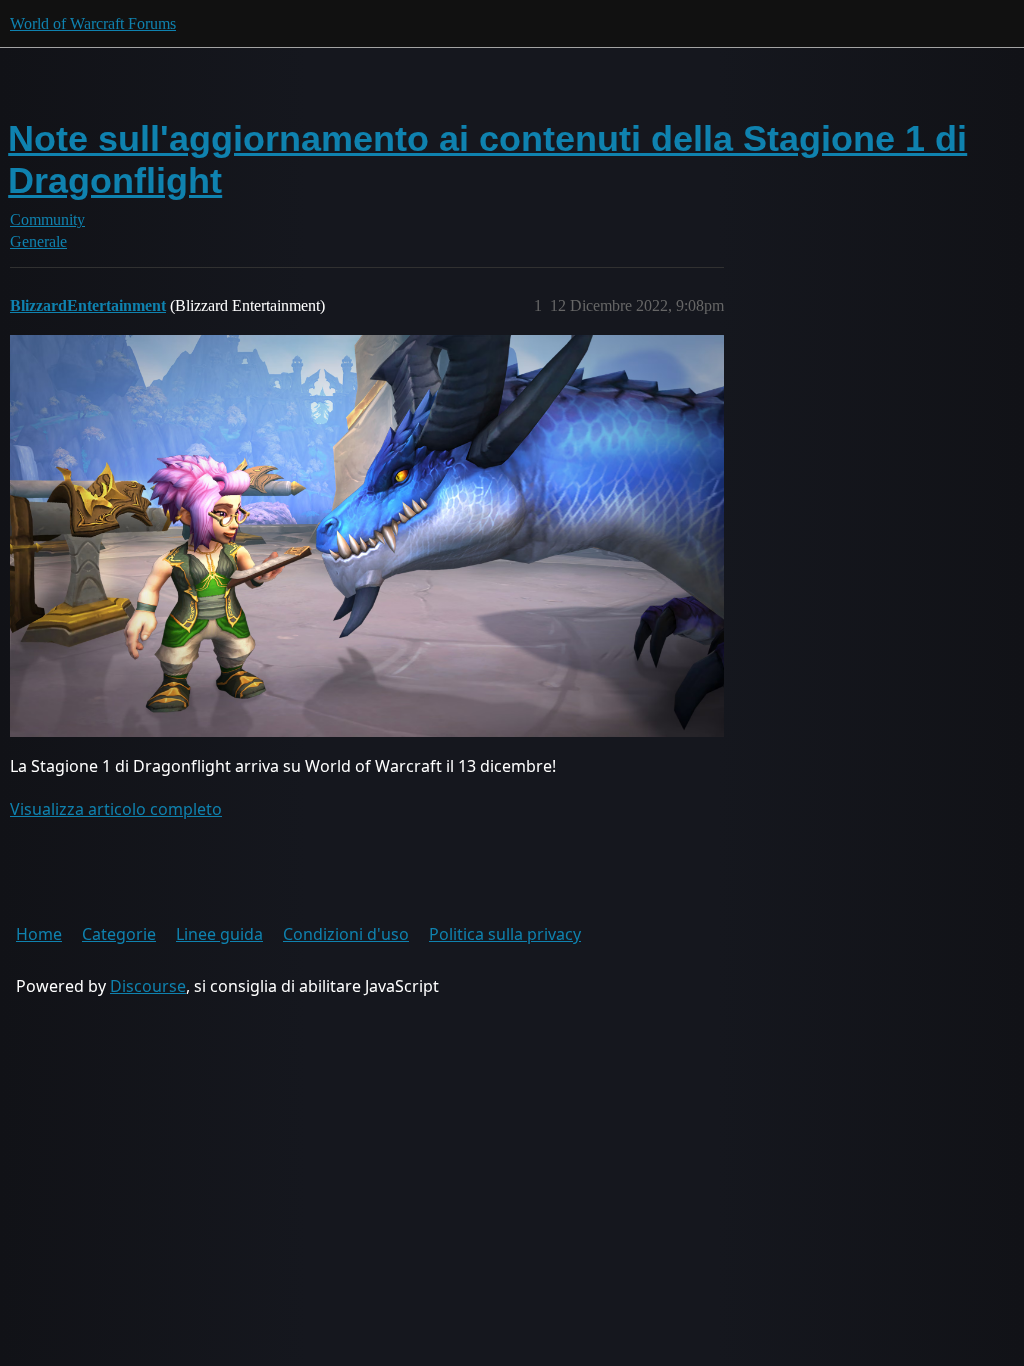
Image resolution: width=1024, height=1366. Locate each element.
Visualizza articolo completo (116, 809)
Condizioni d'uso (346, 934)
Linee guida (219, 934)
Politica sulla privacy (505, 934)
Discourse (148, 986)
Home (39, 934)
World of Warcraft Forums (93, 23)
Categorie (119, 934)
